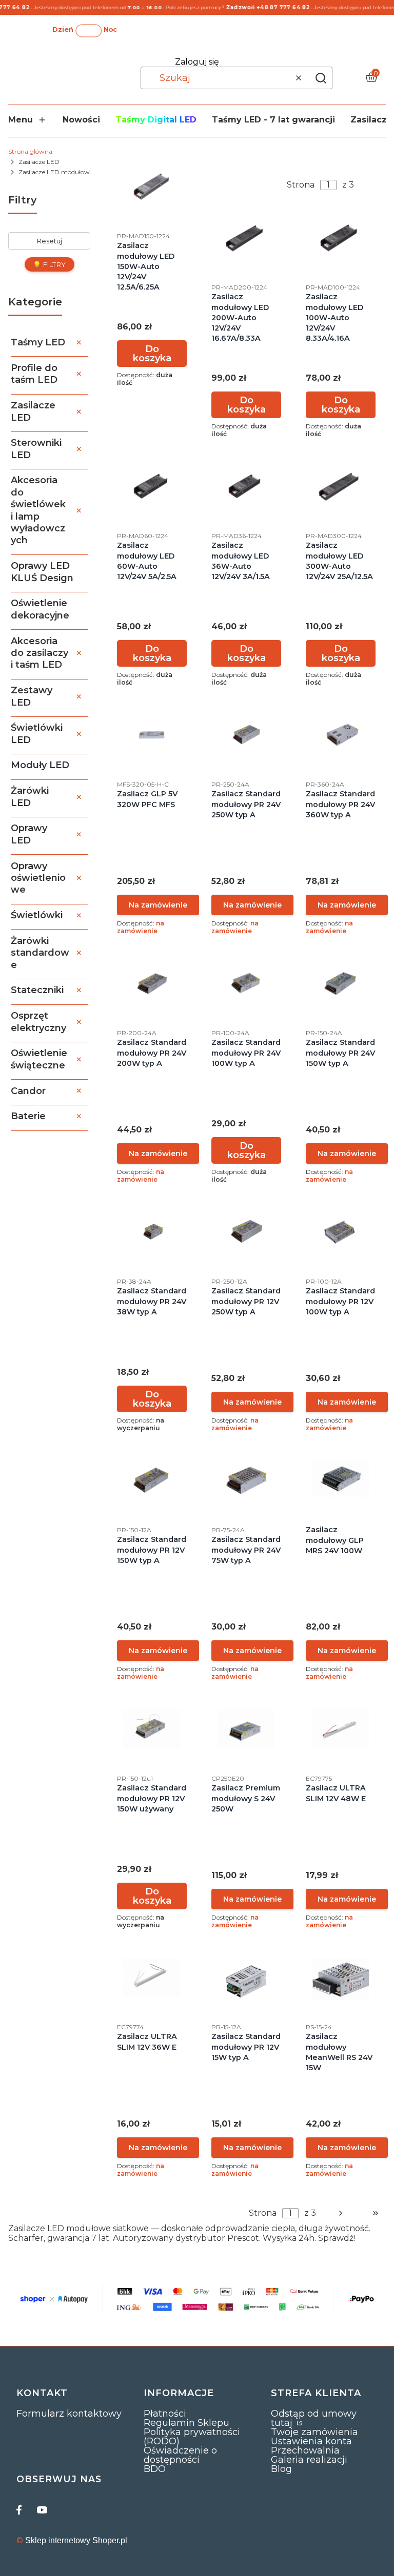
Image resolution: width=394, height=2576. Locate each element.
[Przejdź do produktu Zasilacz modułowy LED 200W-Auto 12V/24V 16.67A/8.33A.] (246, 238)
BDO (155, 2469)
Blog (281, 2469)
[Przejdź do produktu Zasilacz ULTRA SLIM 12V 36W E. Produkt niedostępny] (152, 1977)
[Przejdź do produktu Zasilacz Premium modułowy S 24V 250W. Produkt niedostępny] (246, 1729)
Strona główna (30, 151)
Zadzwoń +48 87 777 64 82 (257, 7)
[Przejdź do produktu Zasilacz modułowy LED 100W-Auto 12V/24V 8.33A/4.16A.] (341, 238)
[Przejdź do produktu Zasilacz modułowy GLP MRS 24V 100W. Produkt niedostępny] (341, 1479)
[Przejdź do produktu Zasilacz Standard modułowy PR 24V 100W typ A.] (246, 983)
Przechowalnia (305, 2450)
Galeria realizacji (309, 2460)
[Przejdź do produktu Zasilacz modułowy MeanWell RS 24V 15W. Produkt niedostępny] (341, 1980)
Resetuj (50, 241)
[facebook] (22, 2510)
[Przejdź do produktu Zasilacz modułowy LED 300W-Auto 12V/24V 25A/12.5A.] (341, 486)
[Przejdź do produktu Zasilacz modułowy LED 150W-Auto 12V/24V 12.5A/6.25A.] (152, 186)
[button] (321, 78)
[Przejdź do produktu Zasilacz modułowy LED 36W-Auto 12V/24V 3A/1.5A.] (246, 486)
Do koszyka (152, 354)
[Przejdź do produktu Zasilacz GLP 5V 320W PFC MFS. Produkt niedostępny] (152, 735)
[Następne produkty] (341, 2213)
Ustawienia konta (311, 2441)
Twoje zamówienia (314, 2432)
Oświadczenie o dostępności (180, 2455)
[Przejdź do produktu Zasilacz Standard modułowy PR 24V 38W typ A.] (152, 1232)
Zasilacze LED (39, 162)
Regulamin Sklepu (186, 2423)
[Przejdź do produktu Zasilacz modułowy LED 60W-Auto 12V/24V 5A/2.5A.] (152, 486)
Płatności (165, 2414)
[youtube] (42, 2510)
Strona (301, 185)
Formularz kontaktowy (69, 2414)
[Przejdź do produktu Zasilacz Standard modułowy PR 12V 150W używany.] (152, 1729)
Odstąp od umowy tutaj (314, 2418)
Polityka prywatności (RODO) (192, 2437)
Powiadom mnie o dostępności (158, 905)
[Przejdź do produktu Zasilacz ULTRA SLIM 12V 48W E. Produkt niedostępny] (341, 1729)
